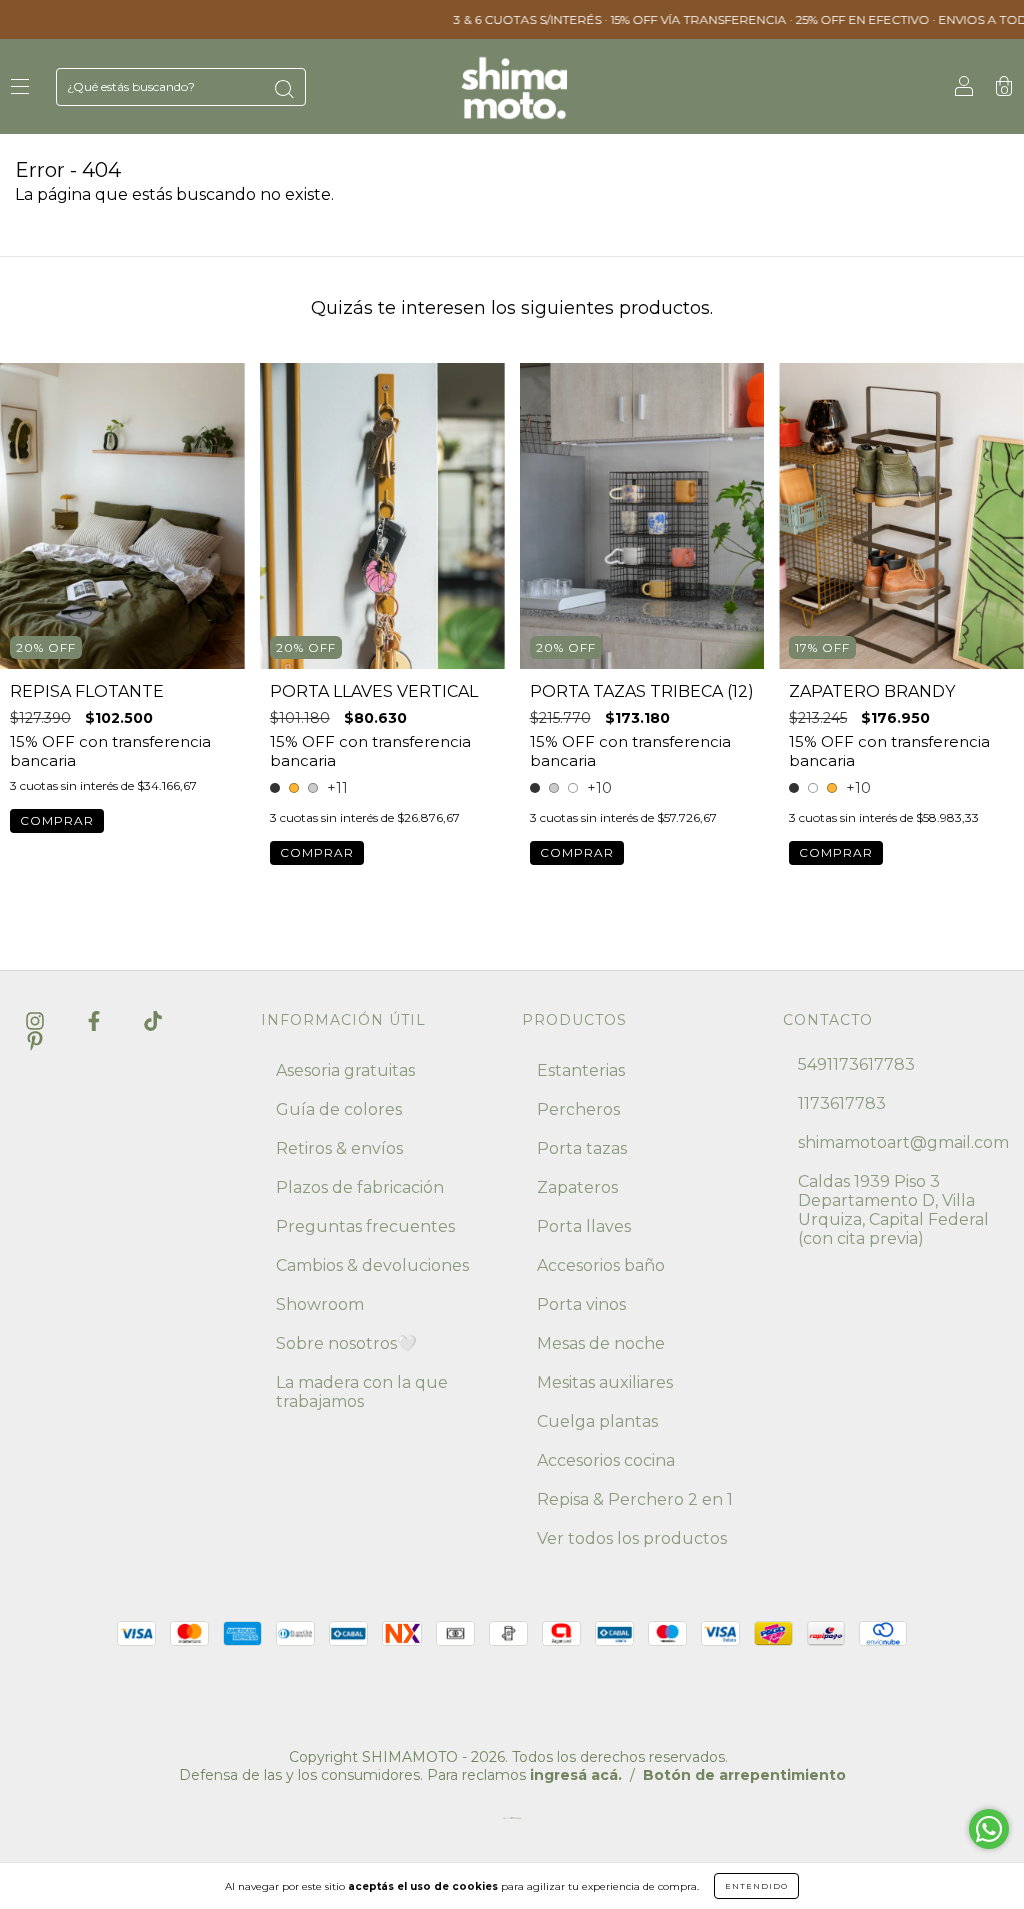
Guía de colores (339, 1109)
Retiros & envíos (339, 1148)
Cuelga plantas (597, 1421)
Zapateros (577, 1187)
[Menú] (20, 87)
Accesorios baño (601, 1265)
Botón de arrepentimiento (744, 1775)
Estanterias (581, 1070)
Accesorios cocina (606, 1460)
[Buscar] (284, 89)
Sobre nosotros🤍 (346, 1343)
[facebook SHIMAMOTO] (96, 1020)
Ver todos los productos (632, 1538)
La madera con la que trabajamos (362, 1392)
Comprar (57, 820)
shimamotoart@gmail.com (903, 1142)
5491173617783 (856, 1064)
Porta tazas (582, 1148)
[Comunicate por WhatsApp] (989, 1829)
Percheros (578, 1109)
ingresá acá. (576, 1775)
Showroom (320, 1304)
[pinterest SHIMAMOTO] (35, 1040)
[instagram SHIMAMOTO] (37, 1020)
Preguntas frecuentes (365, 1226)
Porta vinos (581, 1304)
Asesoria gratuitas (345, 1070)
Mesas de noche (601, 1343)
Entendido (756, 1886)
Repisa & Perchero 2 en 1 (635, 1499)
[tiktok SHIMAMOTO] (153, 1020)
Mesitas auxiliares (605, 1382)
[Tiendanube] (512, 1822)
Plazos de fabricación (360, 1187)
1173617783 (842, 1103)
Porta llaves (584, 1226)
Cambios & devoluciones (372, 1265)
